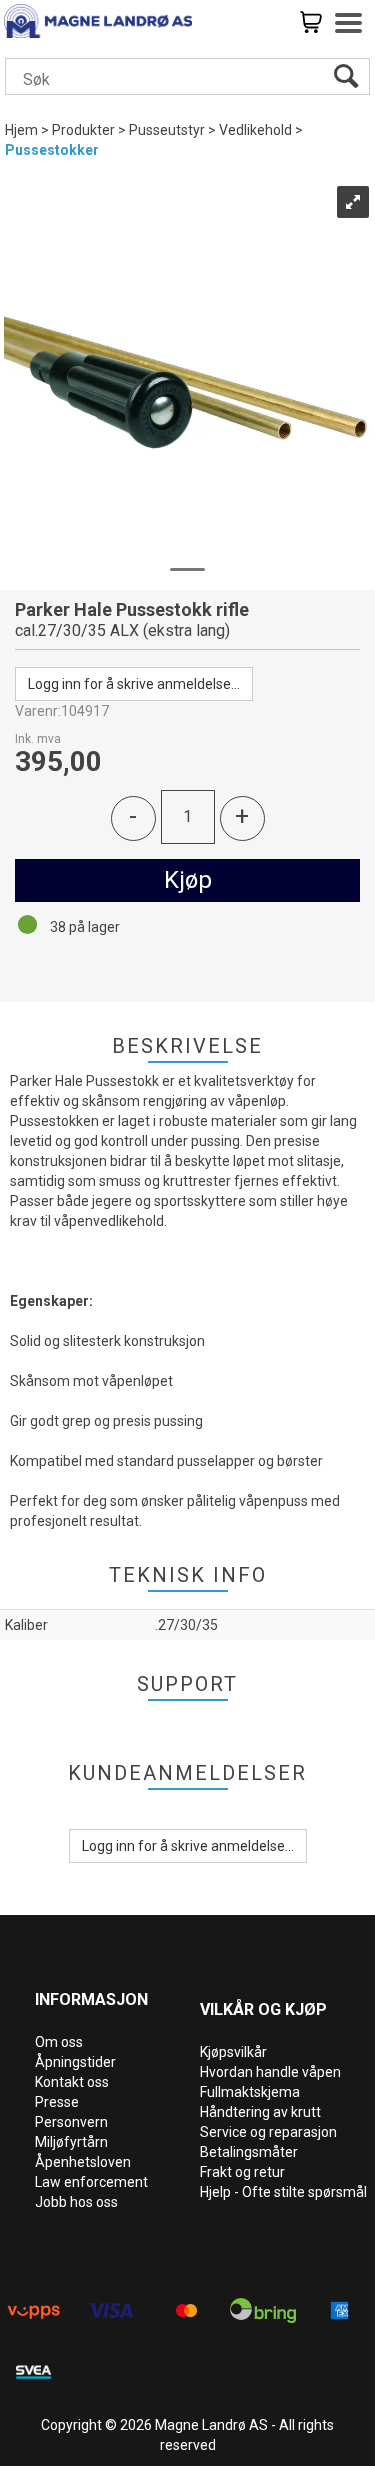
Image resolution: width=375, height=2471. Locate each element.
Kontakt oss (72, 2082)
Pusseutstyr (167, 130)
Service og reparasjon (268, 2132)
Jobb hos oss (76, 2202)
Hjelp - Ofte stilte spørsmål (283, 2192)
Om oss (59, 2042)
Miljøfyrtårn (71, 2142)
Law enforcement (91, 2182)
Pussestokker (52, 150)
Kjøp (188, 880)
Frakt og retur (242, 2172)
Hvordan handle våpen (270, 2072)
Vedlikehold (255, 130)
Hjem (21, 130)
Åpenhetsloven (83, 2162)
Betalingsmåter (249, 2152)
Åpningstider (75, 2062)
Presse (57, 2102)
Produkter (83, 130)
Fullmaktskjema (250, 2092)
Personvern (71, 2122)
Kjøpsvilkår (233, 2052)
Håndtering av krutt (260, 2112)
